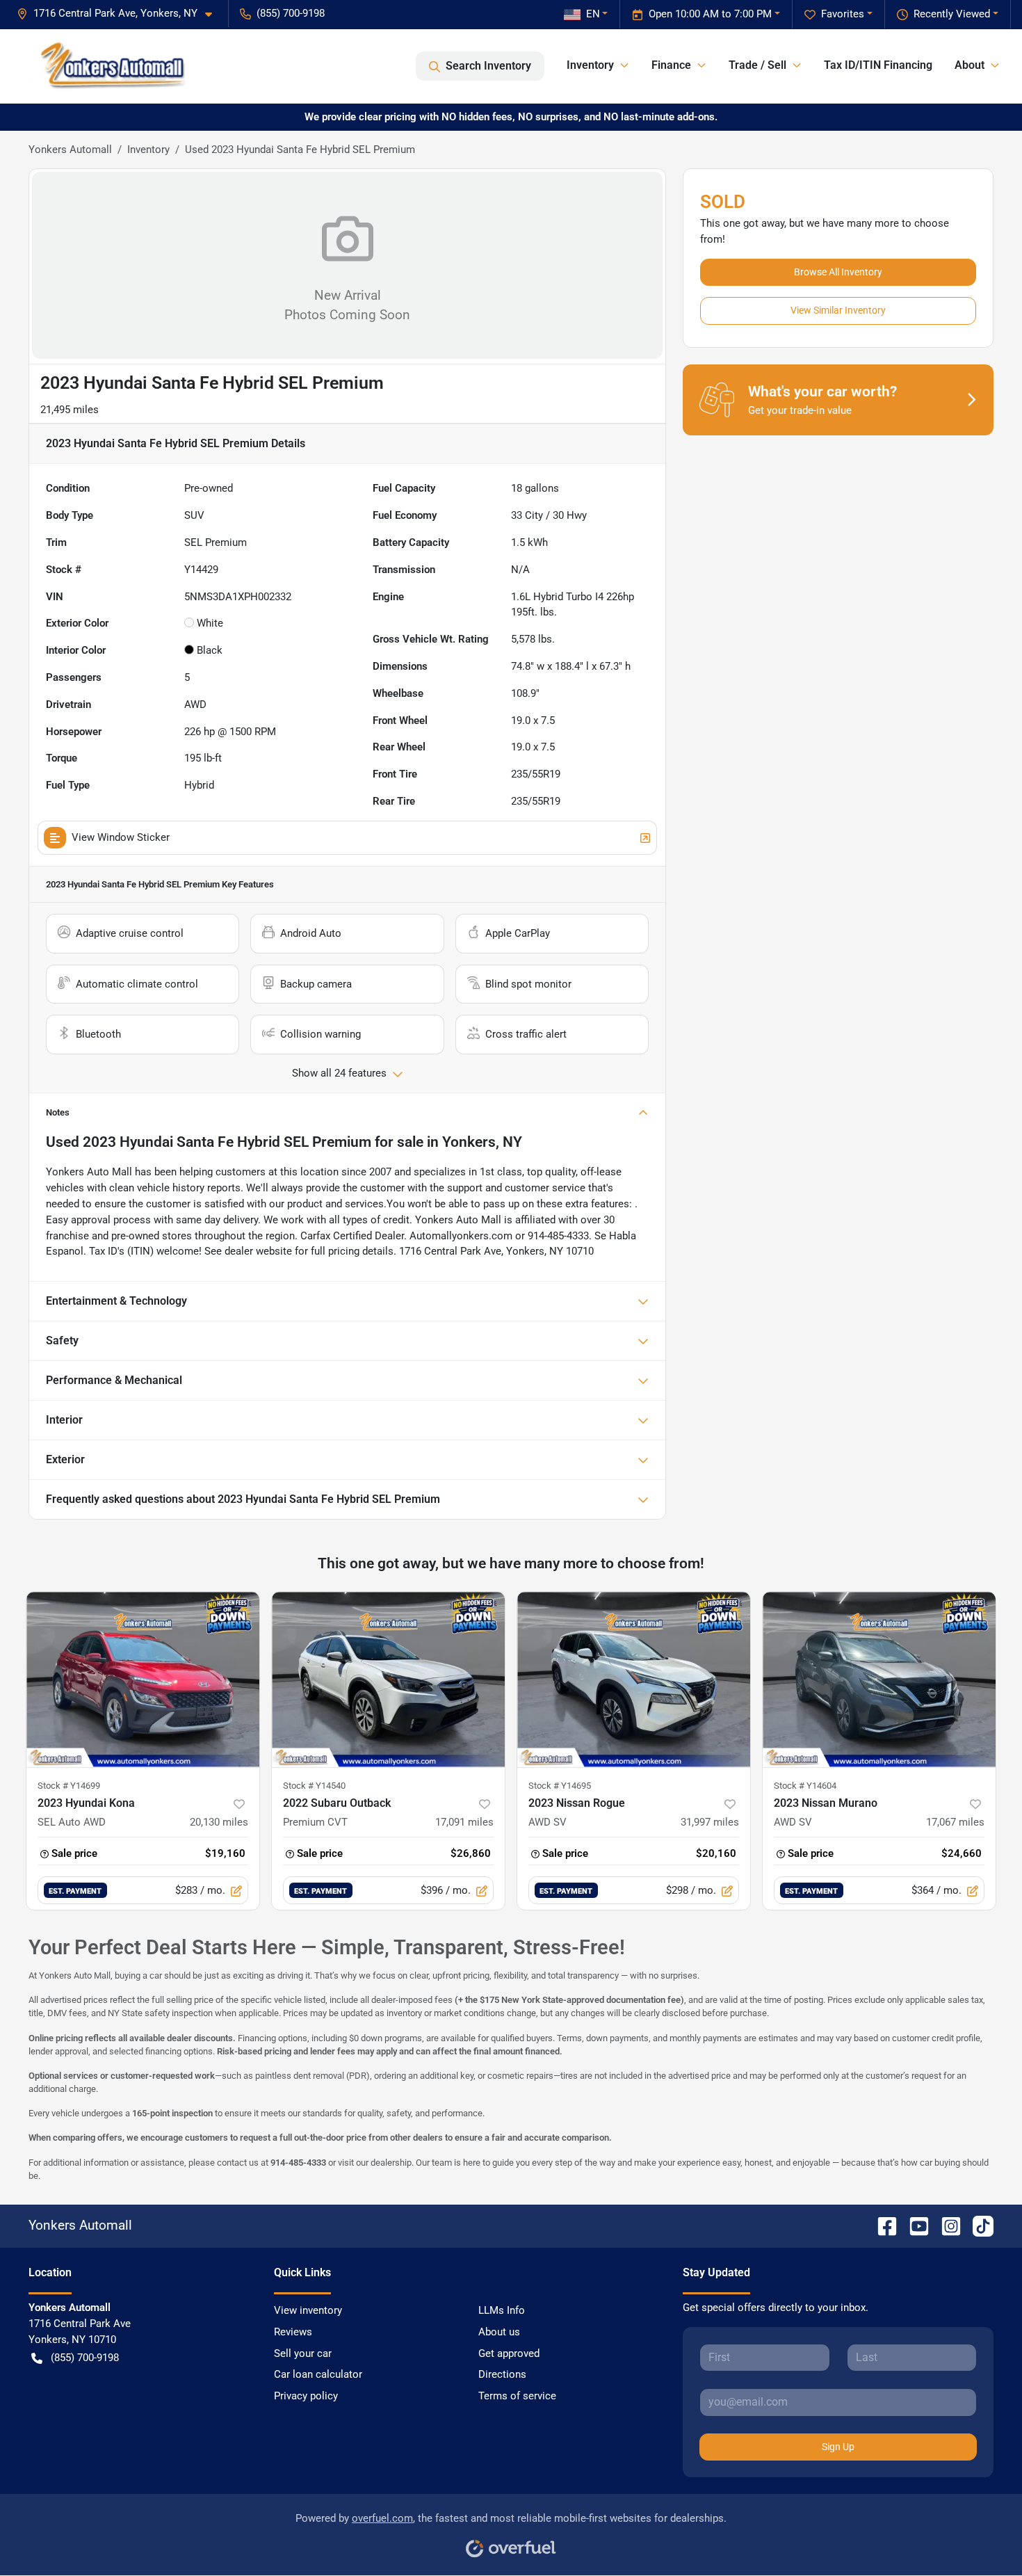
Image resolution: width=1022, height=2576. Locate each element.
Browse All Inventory (838, 272)
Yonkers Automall (70, 150)
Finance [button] (671, 65)
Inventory (148, 150)
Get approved (509, 2353)
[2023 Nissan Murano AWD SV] (879, 1679)
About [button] (970, 65)
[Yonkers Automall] (107, 66)
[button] (120, 14)
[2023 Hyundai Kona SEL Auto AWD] (143, 1679)
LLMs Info (502, 2310)
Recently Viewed (952, 14)
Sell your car (303, 2353)
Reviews (293, 2332)
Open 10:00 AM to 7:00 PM (710, 14)
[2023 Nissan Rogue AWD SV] (634, 1679)
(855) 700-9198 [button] (291, 13)
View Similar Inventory (838, 310)
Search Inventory (488, 66)
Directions (502, 2374)
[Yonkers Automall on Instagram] (946, 2225)
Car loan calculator (318, 2374)
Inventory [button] (590, 65)
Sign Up (838, 2447)
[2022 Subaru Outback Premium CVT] (388, 1679)
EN (593, 14)
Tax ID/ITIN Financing (878, 65)
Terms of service (517, 2396)
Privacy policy (306, 2396)
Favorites (843, 14)
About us (499, 2332)
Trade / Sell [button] (757, 65)
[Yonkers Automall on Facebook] (882, 2225)
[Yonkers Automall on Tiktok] (978, 2225)
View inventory (308, 2310)
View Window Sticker (121, 837)
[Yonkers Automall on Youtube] (914, 2225)
